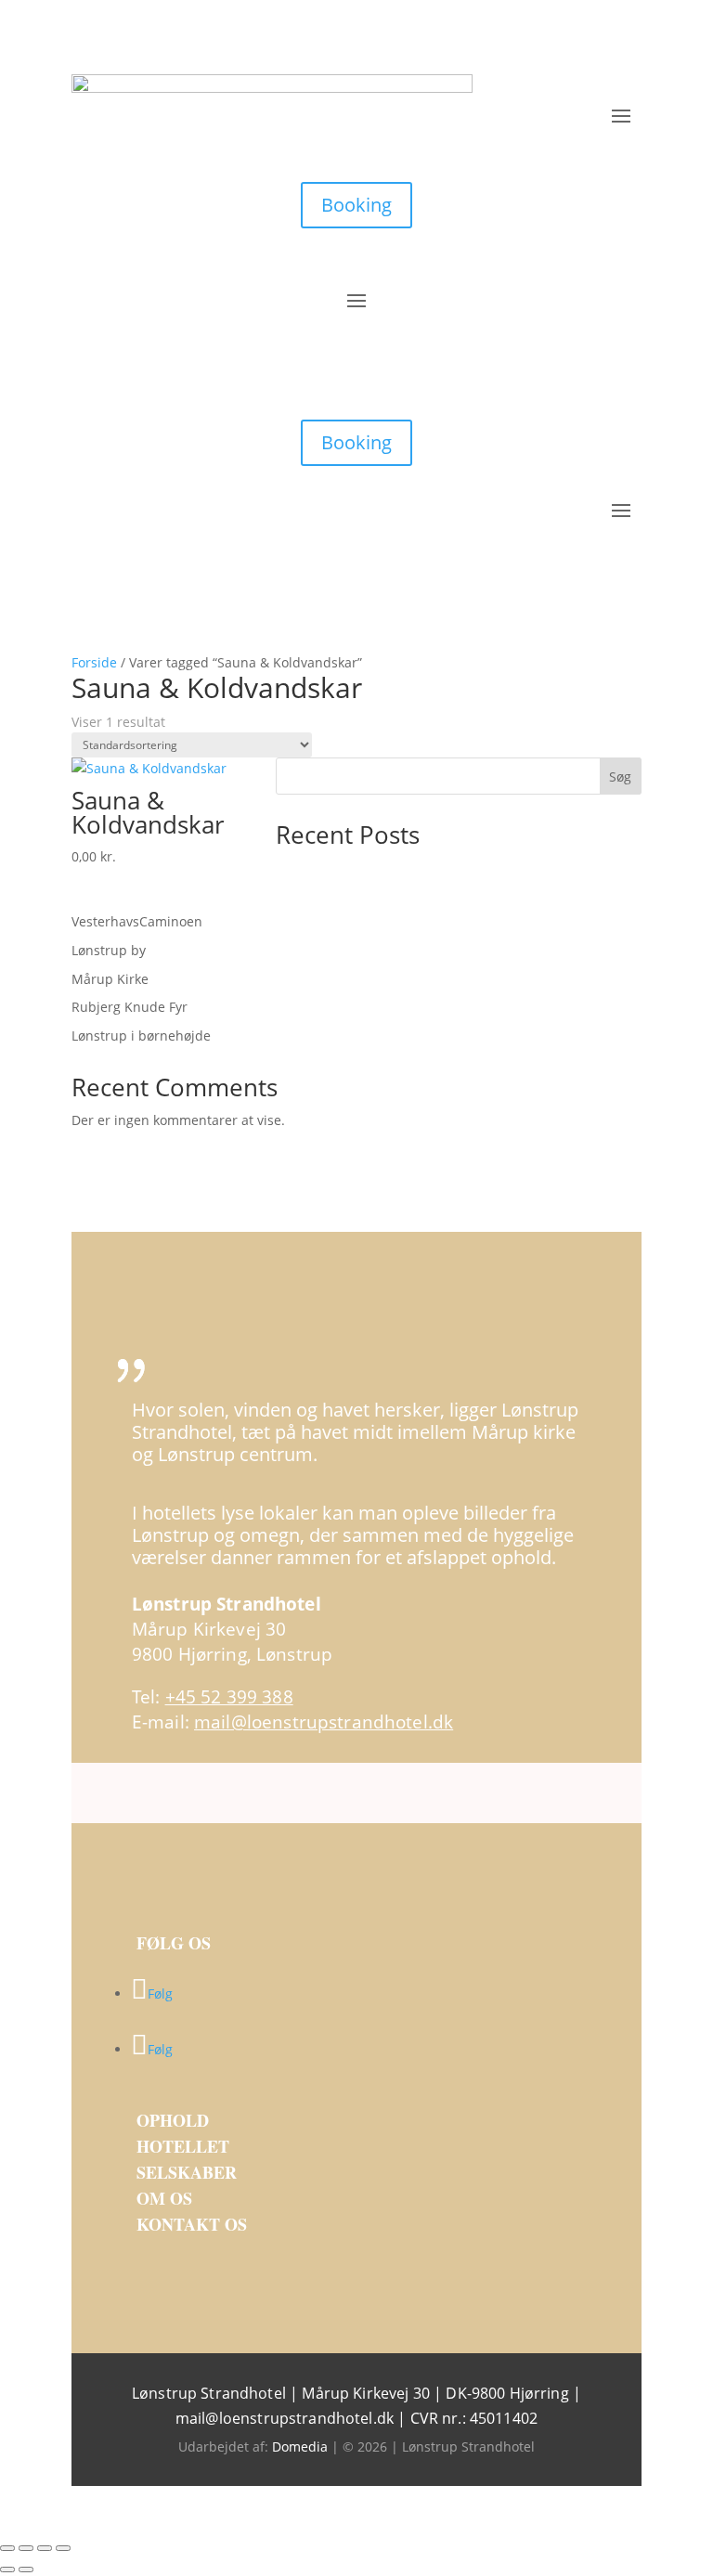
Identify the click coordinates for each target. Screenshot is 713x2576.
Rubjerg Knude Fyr (130, 1007)
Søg (620, 777)
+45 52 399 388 (229, 1697)
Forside (94, 662)
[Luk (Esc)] (63, 2548)
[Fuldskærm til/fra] (26, 2548)
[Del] (45, 2548)
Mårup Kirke (110, 979)
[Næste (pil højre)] (26, 2570)
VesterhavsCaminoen (137, 921)
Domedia (300, 2447)
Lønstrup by (109, 950)
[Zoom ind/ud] (7, 2548)
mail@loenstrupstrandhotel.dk (324, 1722)
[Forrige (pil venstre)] (7, 2570)
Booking (356, 205)
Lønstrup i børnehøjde (141, 1036)
